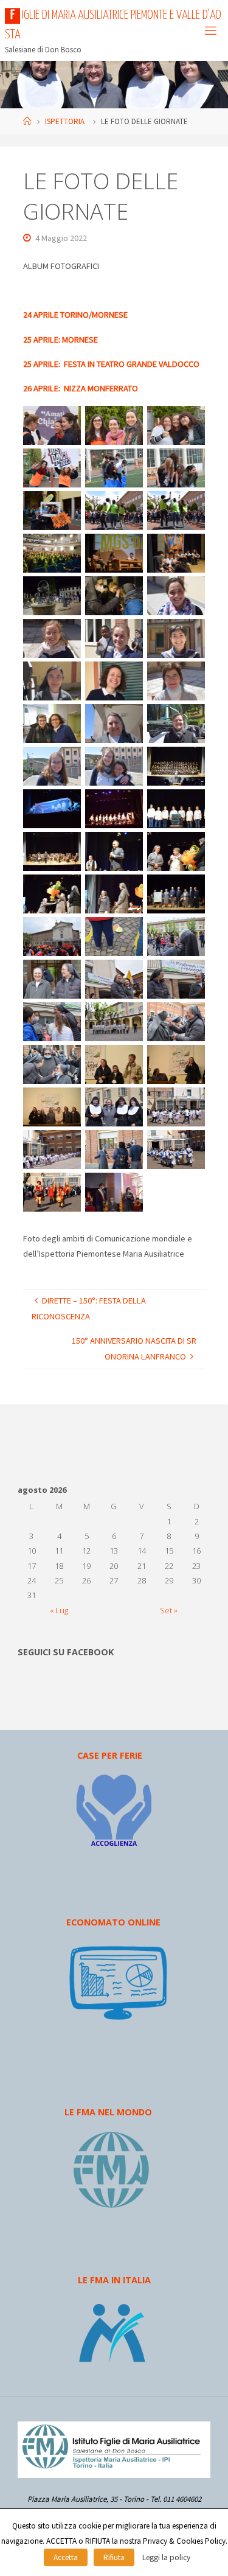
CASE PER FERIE (110, 1755)
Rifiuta (114, 2557)
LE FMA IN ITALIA (114, 2280)
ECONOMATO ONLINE (113, 1922)
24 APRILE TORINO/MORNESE (75, 315)
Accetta (66, 2557)
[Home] (27, 121)
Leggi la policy (166, 2557)
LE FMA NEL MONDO (108, 2112)
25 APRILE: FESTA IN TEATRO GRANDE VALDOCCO (111, 364)
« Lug (59, 1610)
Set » (169, 1610)
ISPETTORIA (65, 121)
